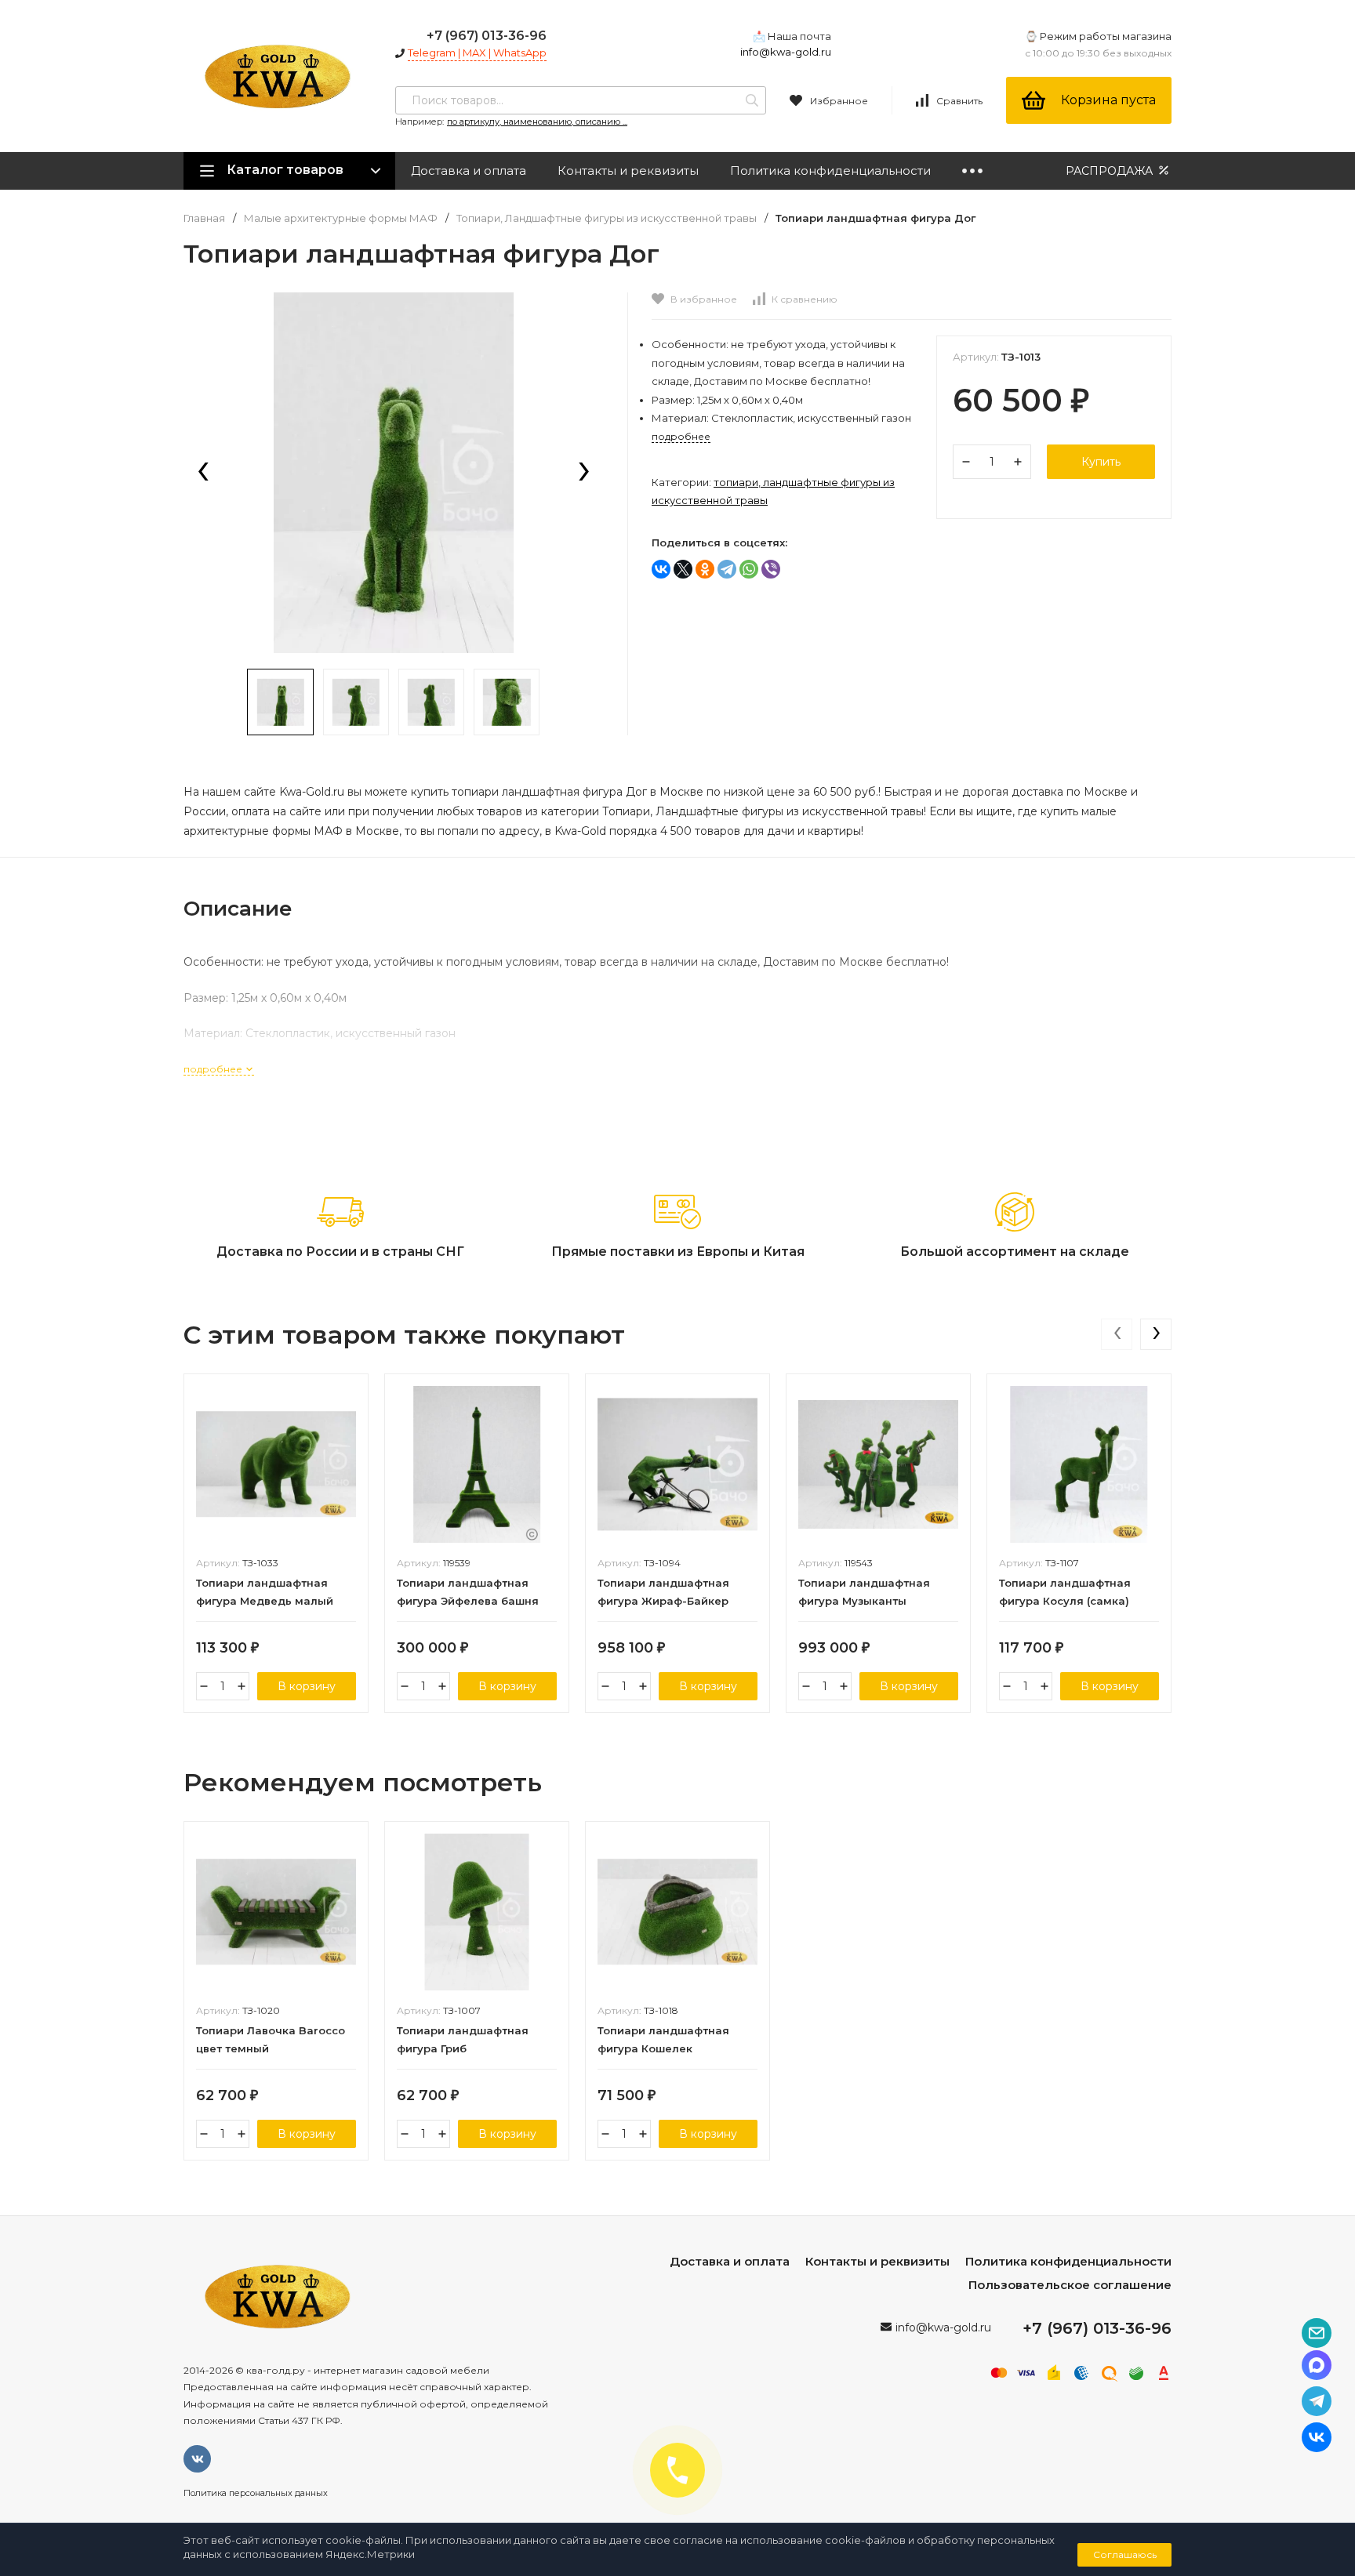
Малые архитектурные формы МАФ (341, 218)
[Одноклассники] (705, 569)
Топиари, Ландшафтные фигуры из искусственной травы (607, 218)
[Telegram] (727, 569)
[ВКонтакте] (661, 569)
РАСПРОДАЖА (1111, 171)
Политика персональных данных (256, 2493)
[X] (683, 569)
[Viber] (771, 569)
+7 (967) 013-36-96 (487, 36)
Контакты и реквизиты (628, 171)
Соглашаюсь (1125, 2554)
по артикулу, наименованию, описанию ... (537, 122)
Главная (204, 218)
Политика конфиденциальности (830, 171)
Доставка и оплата (469, 171)
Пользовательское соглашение (1070, 2285)
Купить (1101, 462)
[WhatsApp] (749, 569)
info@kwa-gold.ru (786, 52)
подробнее (214, 1069)
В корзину (307, 1686)
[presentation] (203, 473)
